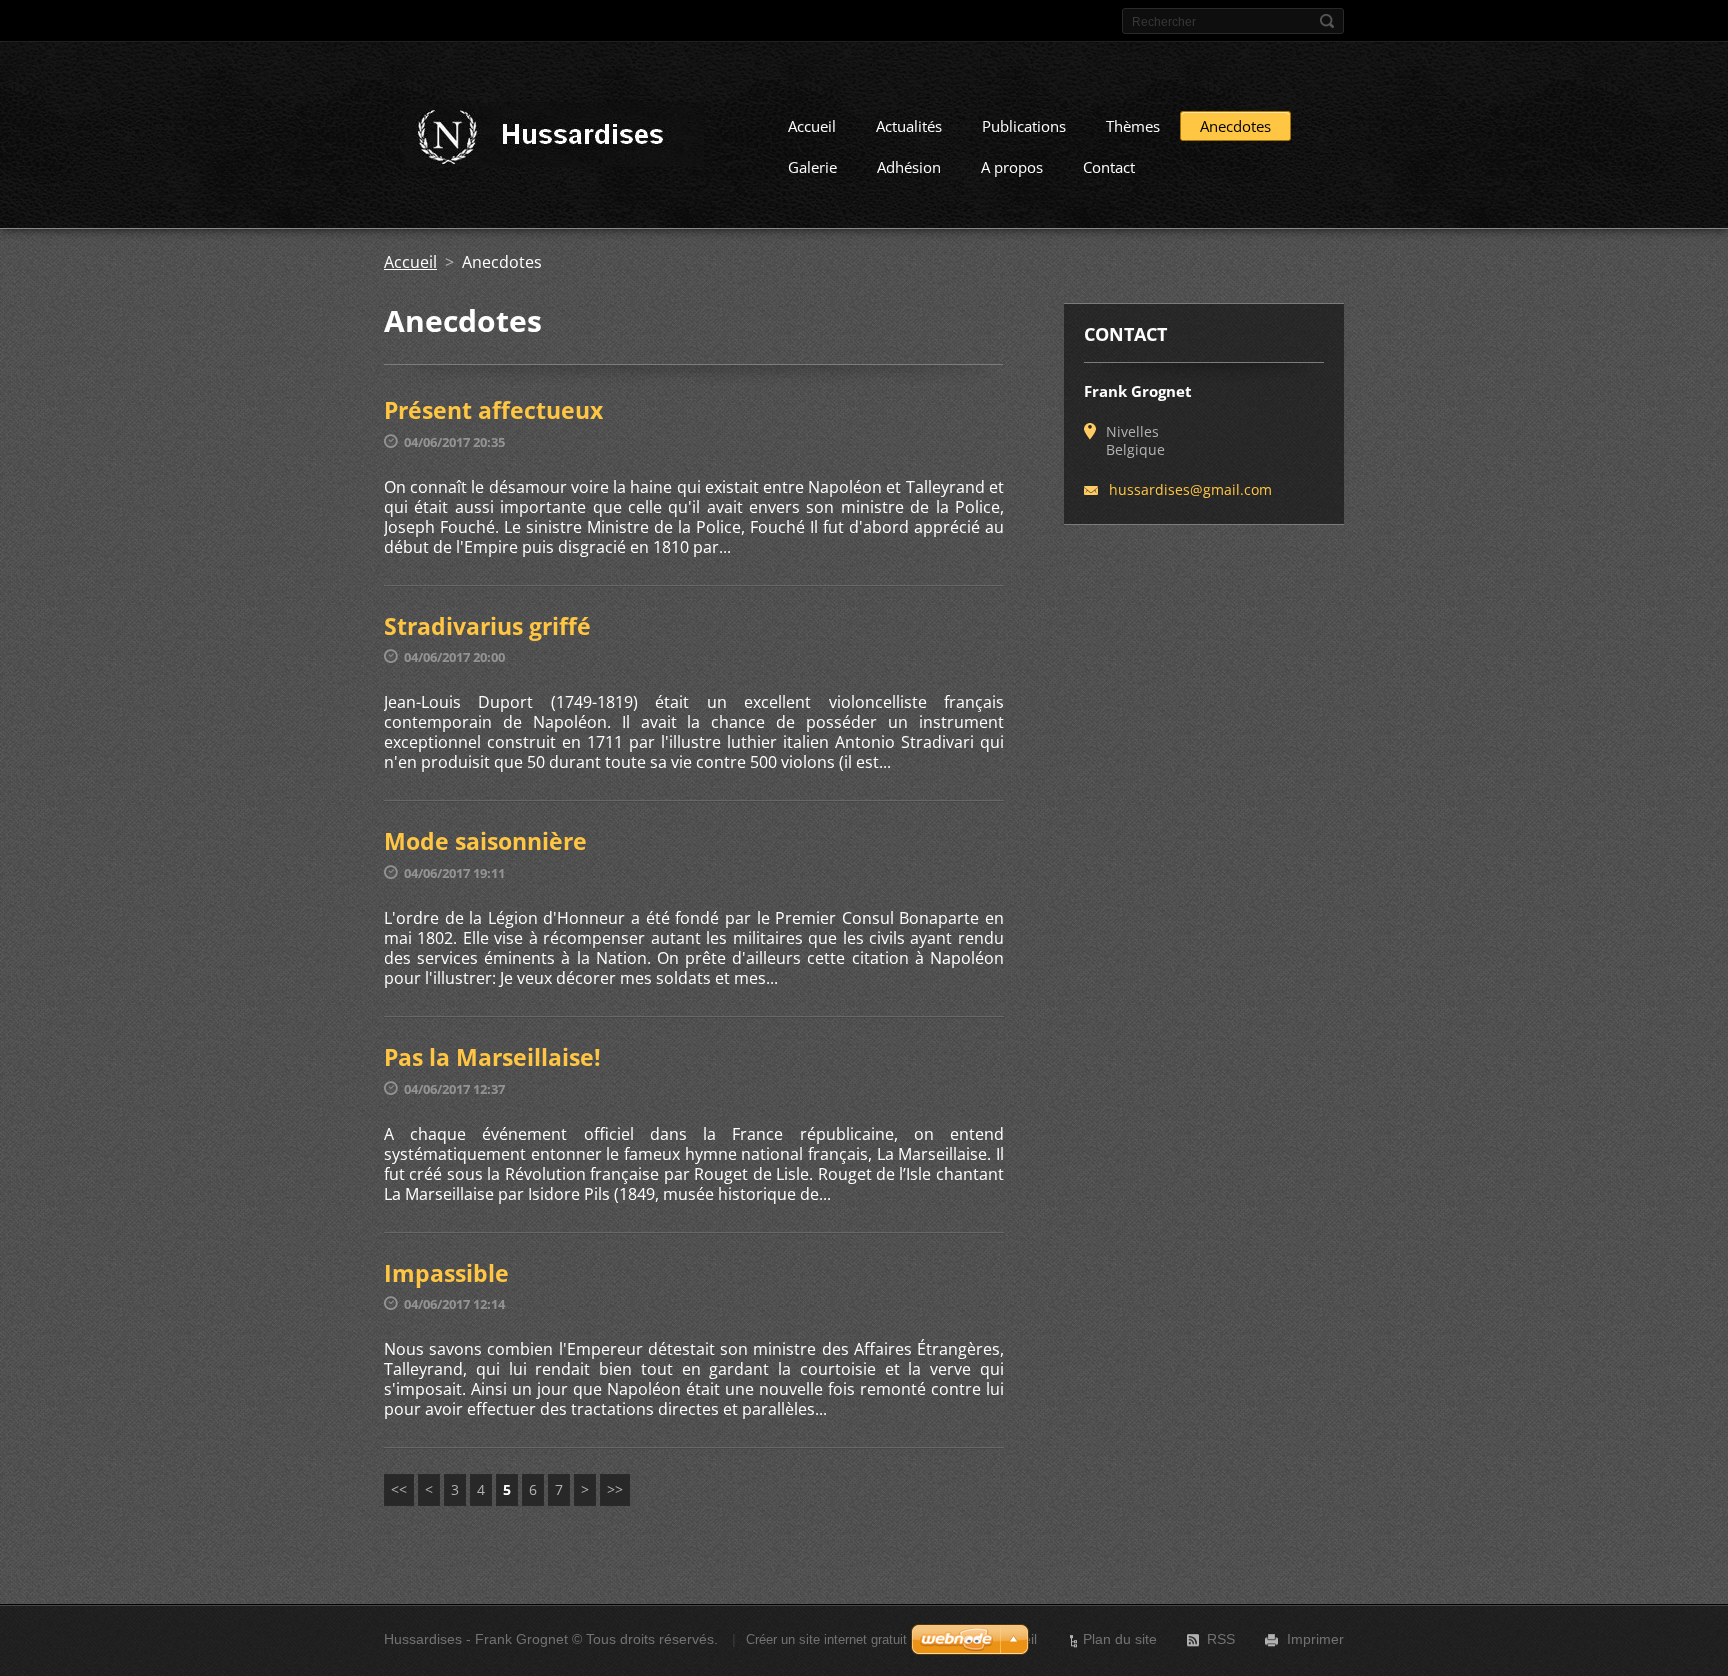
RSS (1221, 1639)
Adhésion (909, 167)
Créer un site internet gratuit (826, 1639)
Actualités (909, 126)
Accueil (812, 126)
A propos (1012, 167)
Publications (1024, 126)
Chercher (1327, 21)
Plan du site (1120, 1639)
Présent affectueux (493, 410)
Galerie (812, 167)
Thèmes (1133, 126)
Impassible (446, 1273)
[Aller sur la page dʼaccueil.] (552, 138)
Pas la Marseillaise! (492, 1057)
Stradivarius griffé (487, 626)
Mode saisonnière (485, 841)
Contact (1109, 167)
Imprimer (1315, 1639)
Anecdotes (1235, 126)
